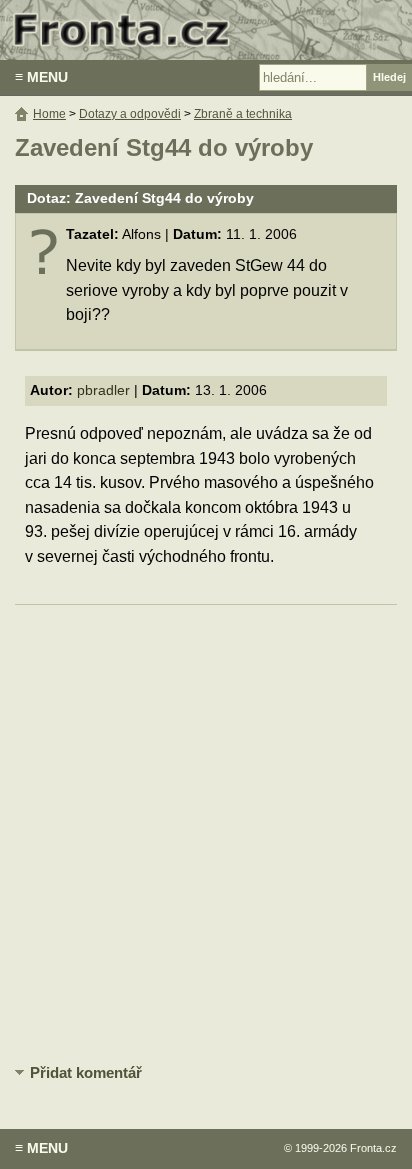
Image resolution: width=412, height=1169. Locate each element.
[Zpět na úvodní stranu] (206, 30)
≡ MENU (41, 77)
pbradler (103, 390)
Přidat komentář (86, 1072)
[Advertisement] (206, 831)
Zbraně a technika (243, 114)
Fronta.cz (373, 1148)
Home (49, 114)
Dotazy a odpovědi (130, 114)
